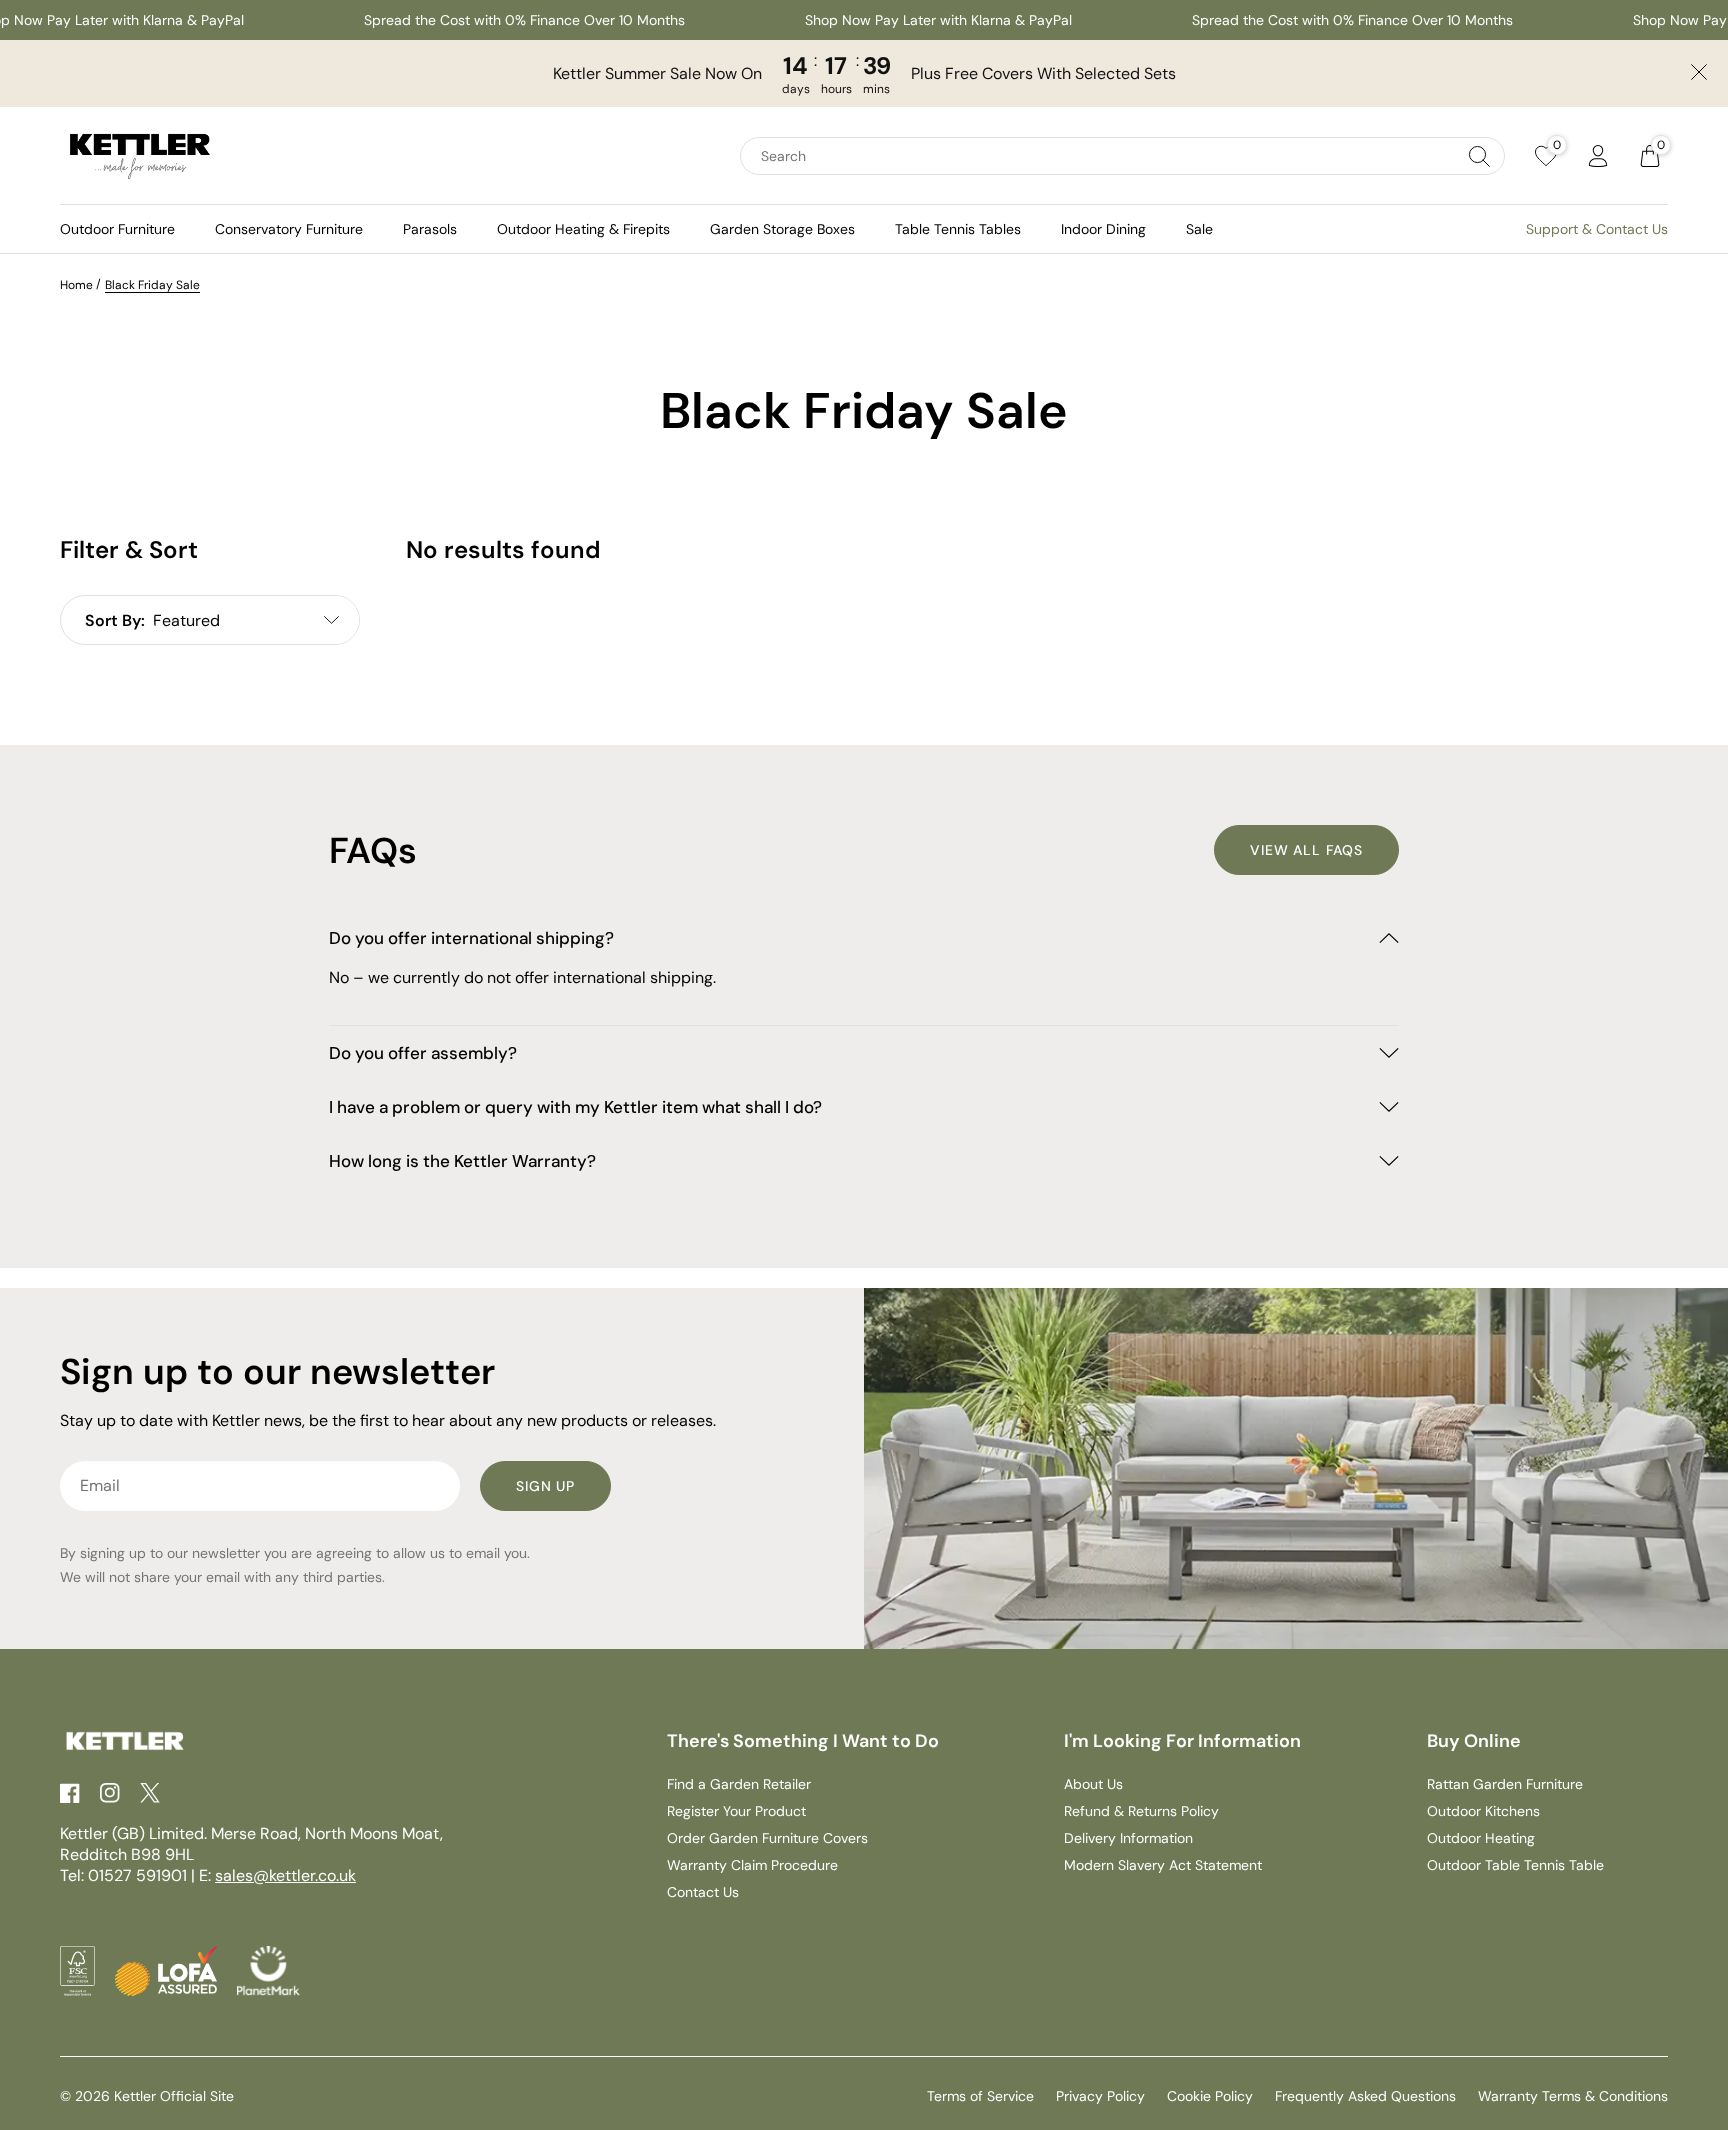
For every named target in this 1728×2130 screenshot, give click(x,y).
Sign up (545, 1486)
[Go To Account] (1598, 156)
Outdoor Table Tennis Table (1515, 1865)
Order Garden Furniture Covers (767, 1838)
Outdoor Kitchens (1483, 1811)
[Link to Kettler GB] (140, 156)
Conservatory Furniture (289, 229)
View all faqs (1306, 850)
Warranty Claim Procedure (752, 1865)
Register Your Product (736, 1811)
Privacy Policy (1100, 2096)
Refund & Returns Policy (1141, 1811)
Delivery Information (1128, 1838)
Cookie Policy (1210, 2096)
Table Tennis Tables (958, 229)
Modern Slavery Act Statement (1163, 1865)
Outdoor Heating (1481, 1838)
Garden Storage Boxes (782, 229)
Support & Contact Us (1597, 229)
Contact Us (703, 1892)
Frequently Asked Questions (1365, 2096)
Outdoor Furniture (117, 229)
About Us (1093, 1784)
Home (76, 285)
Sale (1199, 229)
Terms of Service (980, 2096)
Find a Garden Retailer (739, 1784)
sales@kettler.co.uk (285, 1875)
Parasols (430, 229)
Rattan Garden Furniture (1505, 1784)
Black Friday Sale (152, 285)
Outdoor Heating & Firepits (583, 229)
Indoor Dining (1103, 229)
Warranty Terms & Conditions (1573, 2096)
